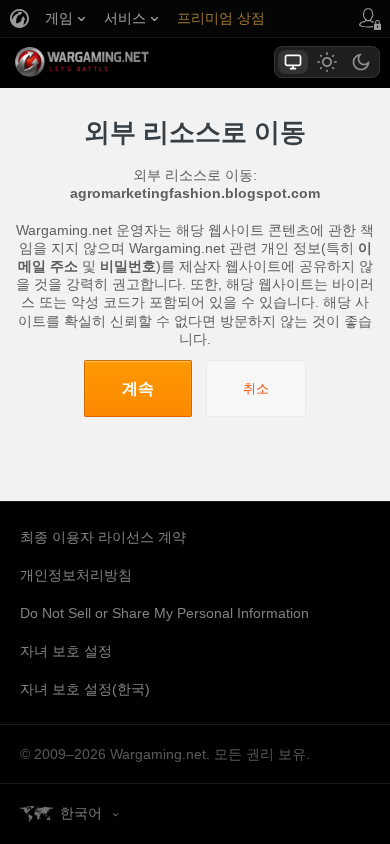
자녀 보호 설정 (66, 651)
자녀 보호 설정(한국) (85, 689)
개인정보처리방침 (76, 575)
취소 (256, 388)
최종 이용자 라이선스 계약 (103, 537)
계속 (138, 388)
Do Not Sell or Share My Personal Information (164, 613)
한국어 (81, 813)
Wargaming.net (117, 62)
